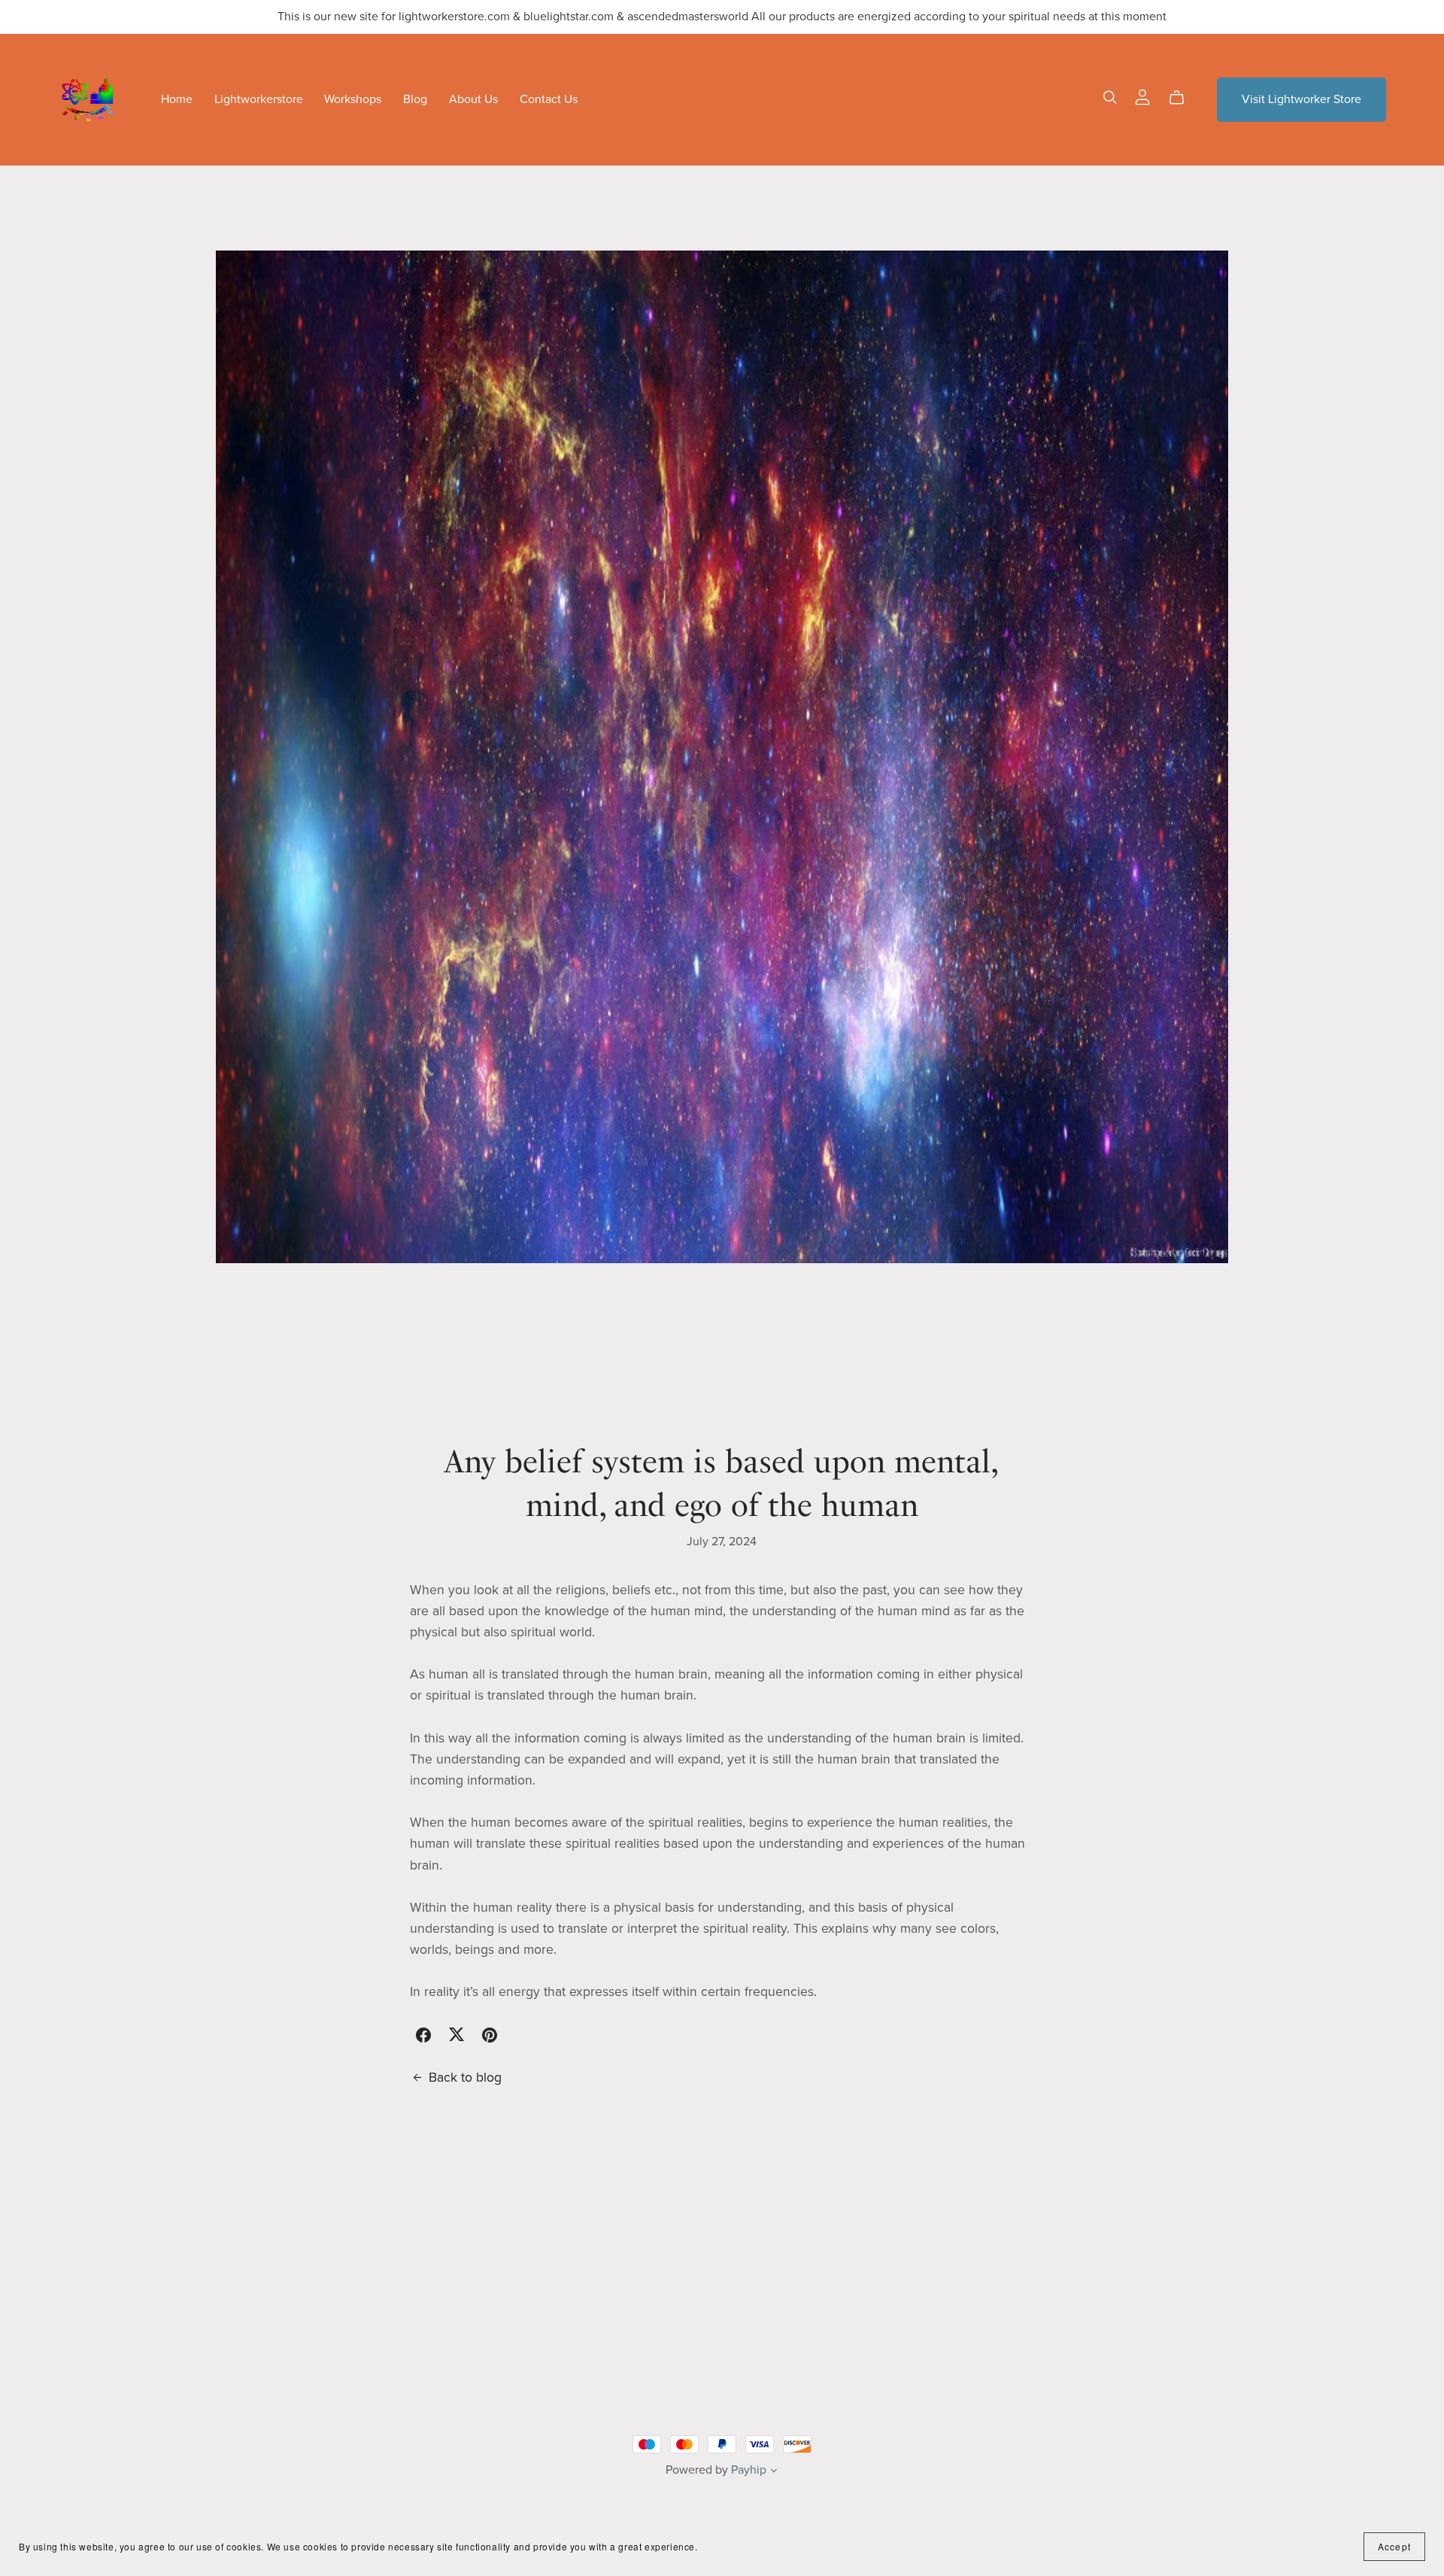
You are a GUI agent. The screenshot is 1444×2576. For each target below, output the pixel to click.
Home (177, 99)
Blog (415, 99)
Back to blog (465, 2078)
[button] (774, 2472)
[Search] (1110, 97)
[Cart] (1183, 98)
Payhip (749, 2470)
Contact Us (549, 99)
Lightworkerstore (259, 99)
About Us (473, 99)
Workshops (353, 99)
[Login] (1142, 96)
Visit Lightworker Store (1301, 99)
